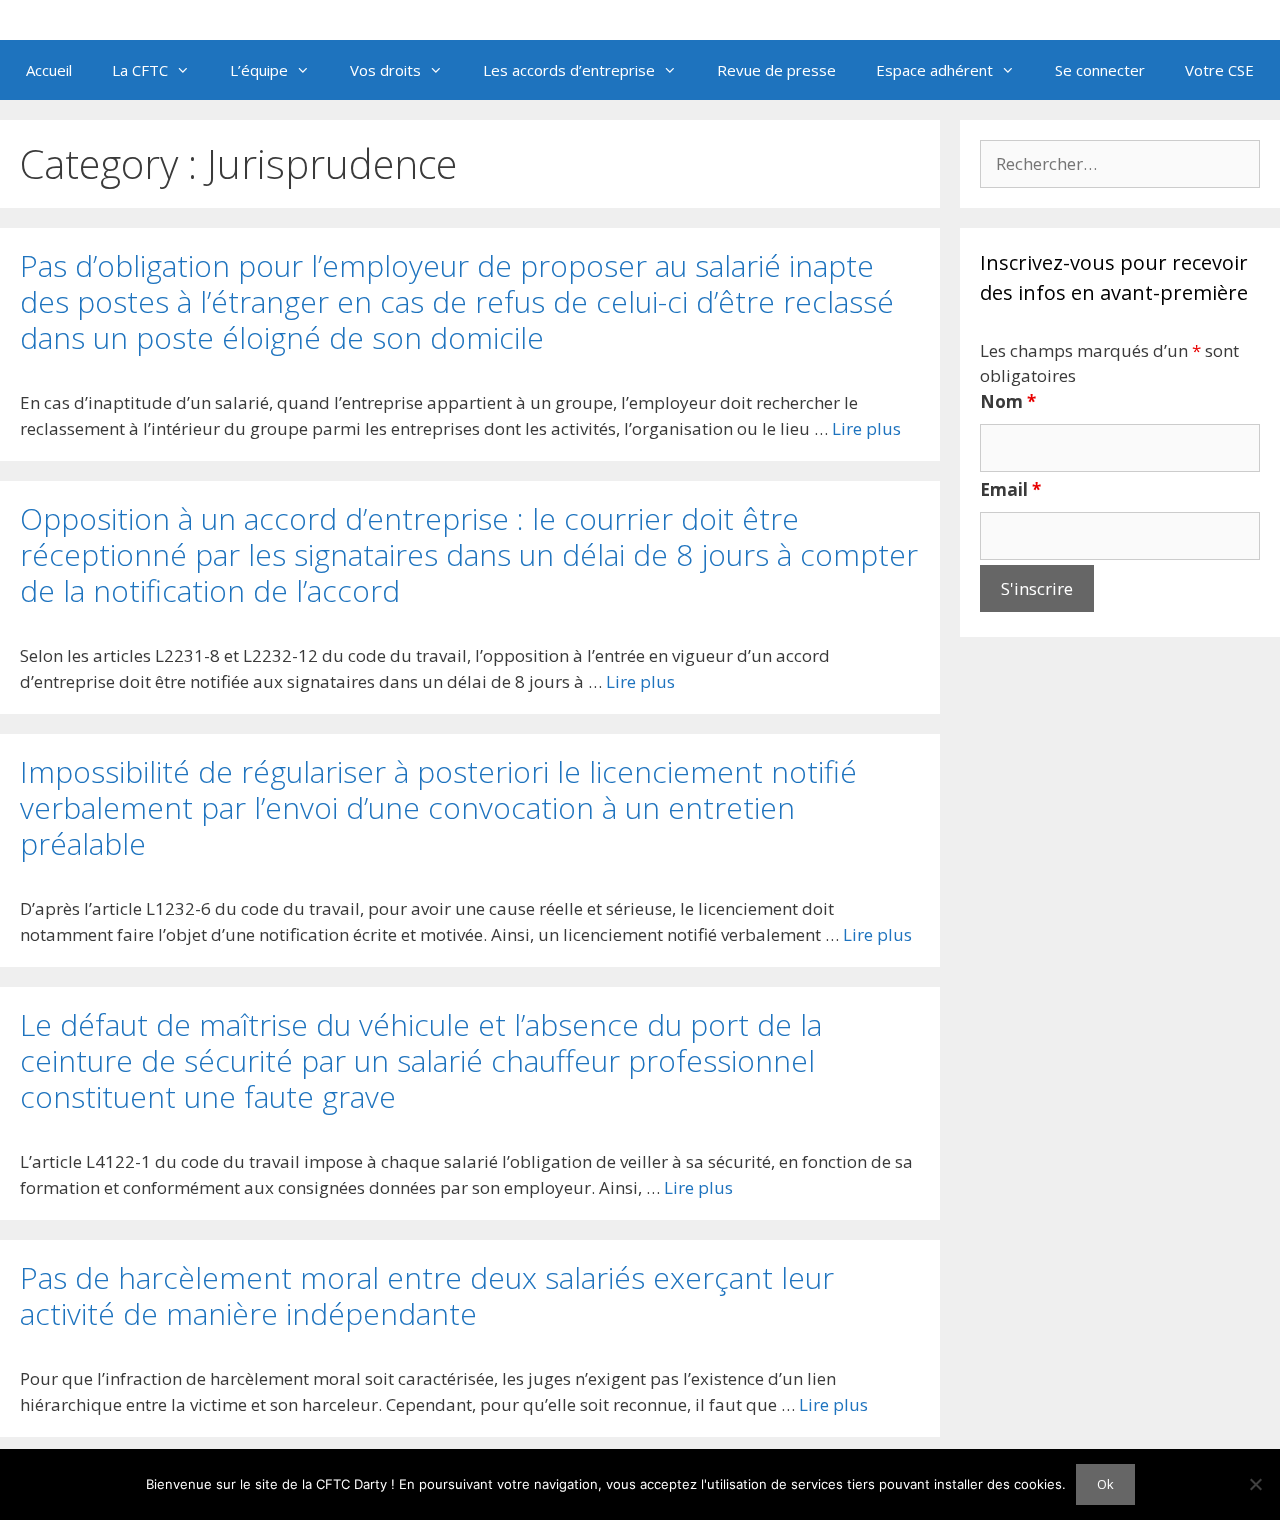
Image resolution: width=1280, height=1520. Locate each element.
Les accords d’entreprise (569, 70)
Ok (1105, 1484)
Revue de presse (776, 70)
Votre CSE (1219, 70)
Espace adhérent (934, 70)
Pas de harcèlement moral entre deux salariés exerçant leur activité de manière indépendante (427, 1295)
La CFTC (140, 70)
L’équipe (259, 70)
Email (1010, 489)
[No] (1255, 1484)
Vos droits (385, 70)
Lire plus (866, 428)
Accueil (49, 70)
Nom (1008, 401)
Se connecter (1100, 70)
